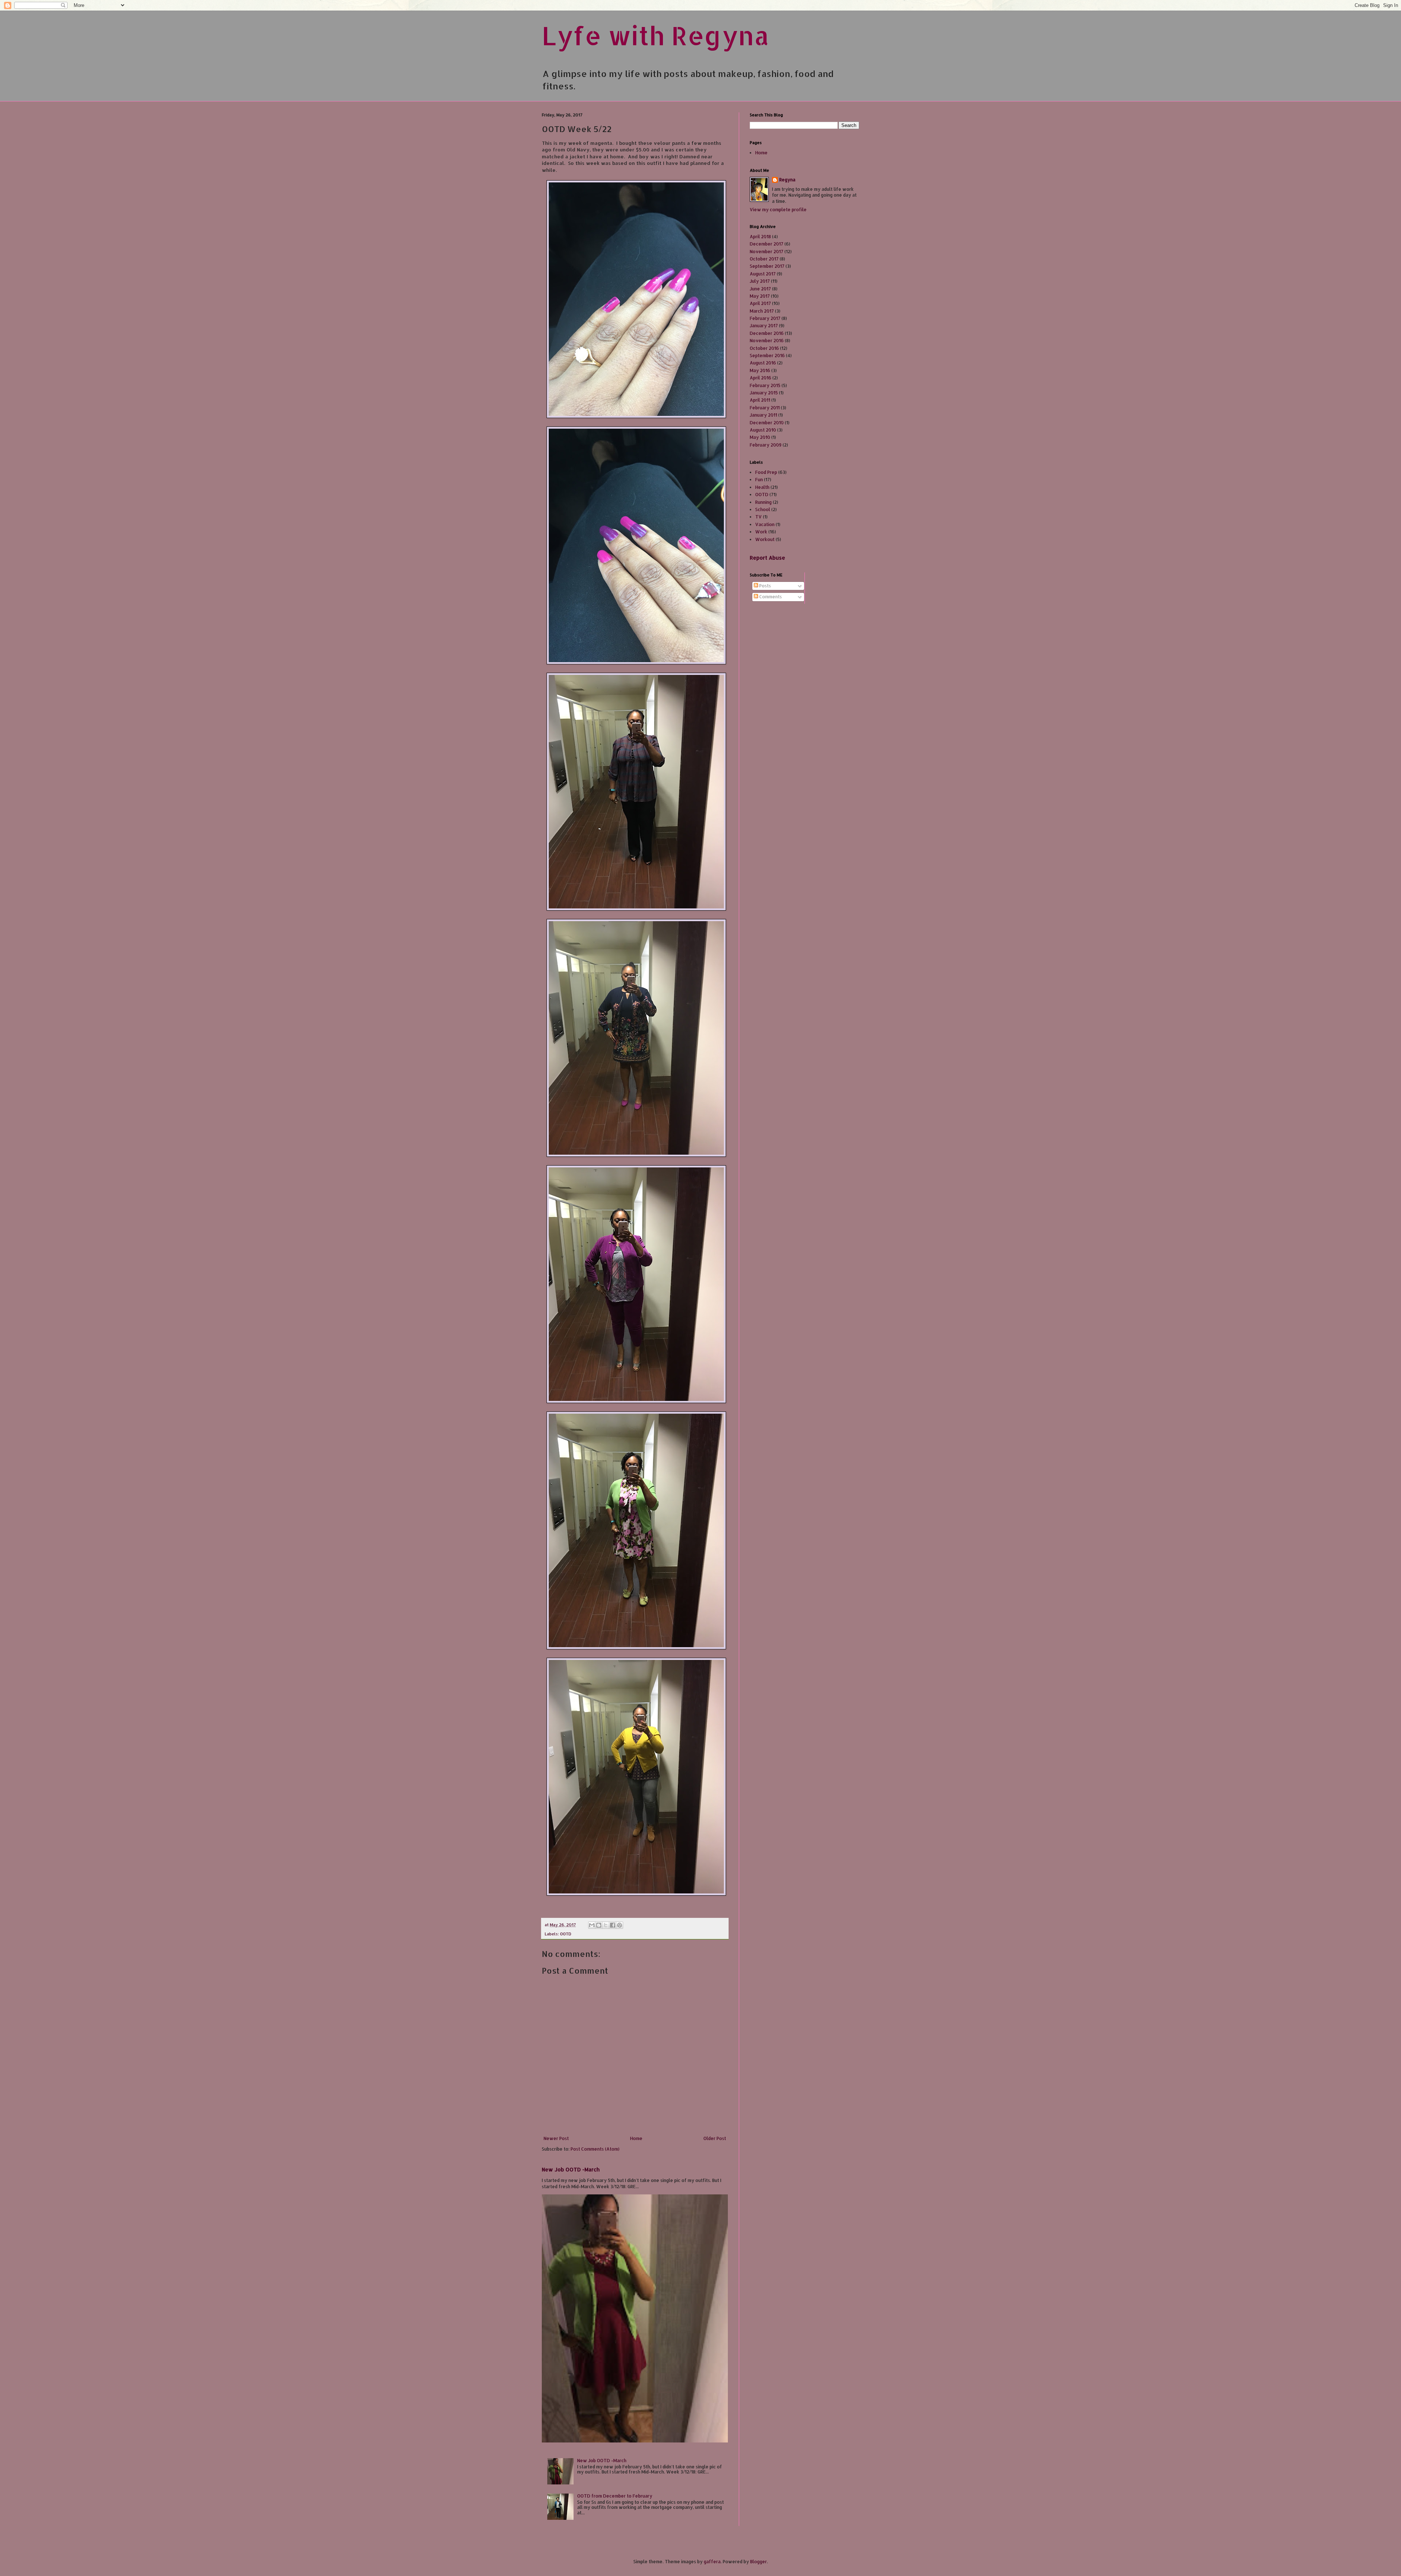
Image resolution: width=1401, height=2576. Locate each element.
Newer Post (556, 2138)
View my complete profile (778, 210)
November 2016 (767, 341)
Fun (759, 480)
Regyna (787, 180)
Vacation (765, 524)
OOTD (566, 1934)
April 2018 (760, 237)
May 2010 (760, 437)
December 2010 (767, 423)
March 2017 (762, 311)
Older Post (715, 2138)
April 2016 (761, 378)
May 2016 (760, 370)
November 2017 (767, 252)
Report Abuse (767, 558)
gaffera (712, 2562)
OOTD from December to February (615, 2496)
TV (759, 517)
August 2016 (763, 363)
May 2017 (760, 296)
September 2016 (767, 356)
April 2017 (760, 303)
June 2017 (760, 289)
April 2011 (760, 400)
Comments (770, 597)
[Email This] (592, 1925)
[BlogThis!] (599, 1925)
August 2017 (763, 274)
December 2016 (767, 333)
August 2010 (763, 430)
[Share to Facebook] (613, 1925)
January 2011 (763, 415)
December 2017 (767, 244)
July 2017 (760, 281)
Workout (765, 539)
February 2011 (765, 408)
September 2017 (767, 266)
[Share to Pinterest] (620, 1925)
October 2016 (764, 348)
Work (761, 532)
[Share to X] (606, 1925)
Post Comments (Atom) (595, 2149)
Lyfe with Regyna (655, 35)
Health (762, 487)
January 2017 (764, 326)
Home (636, 2138)
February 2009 (766, 445)
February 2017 (765, 318)
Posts (765, 586)
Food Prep (766, 472)
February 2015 (765, 385)
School (763, 509)
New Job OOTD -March (571, 2169)
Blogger (759, 2562)
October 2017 (764, 259)
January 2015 (764, 393)
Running (763, 502)
